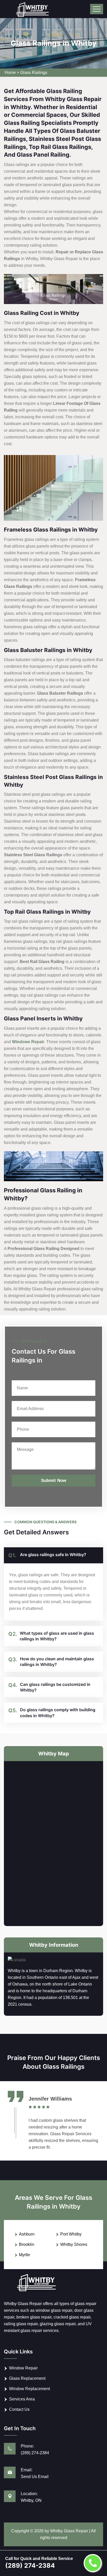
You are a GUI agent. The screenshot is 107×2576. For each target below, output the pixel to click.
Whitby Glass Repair (69, 2531)
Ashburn (27, 2234)
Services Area (22, 2399)
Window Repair (23, 2368)
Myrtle (25, 2255)
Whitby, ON (31, 2500)
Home (10, 73)
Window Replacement (29, 2389)
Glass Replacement (27, 2378)
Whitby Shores (74, 2244)
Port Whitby (71, 2234)
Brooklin (27, 2244)
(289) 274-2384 (35, 2453)
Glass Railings (34, 73)
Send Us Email (35, 2477)
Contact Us (19, 2409)
